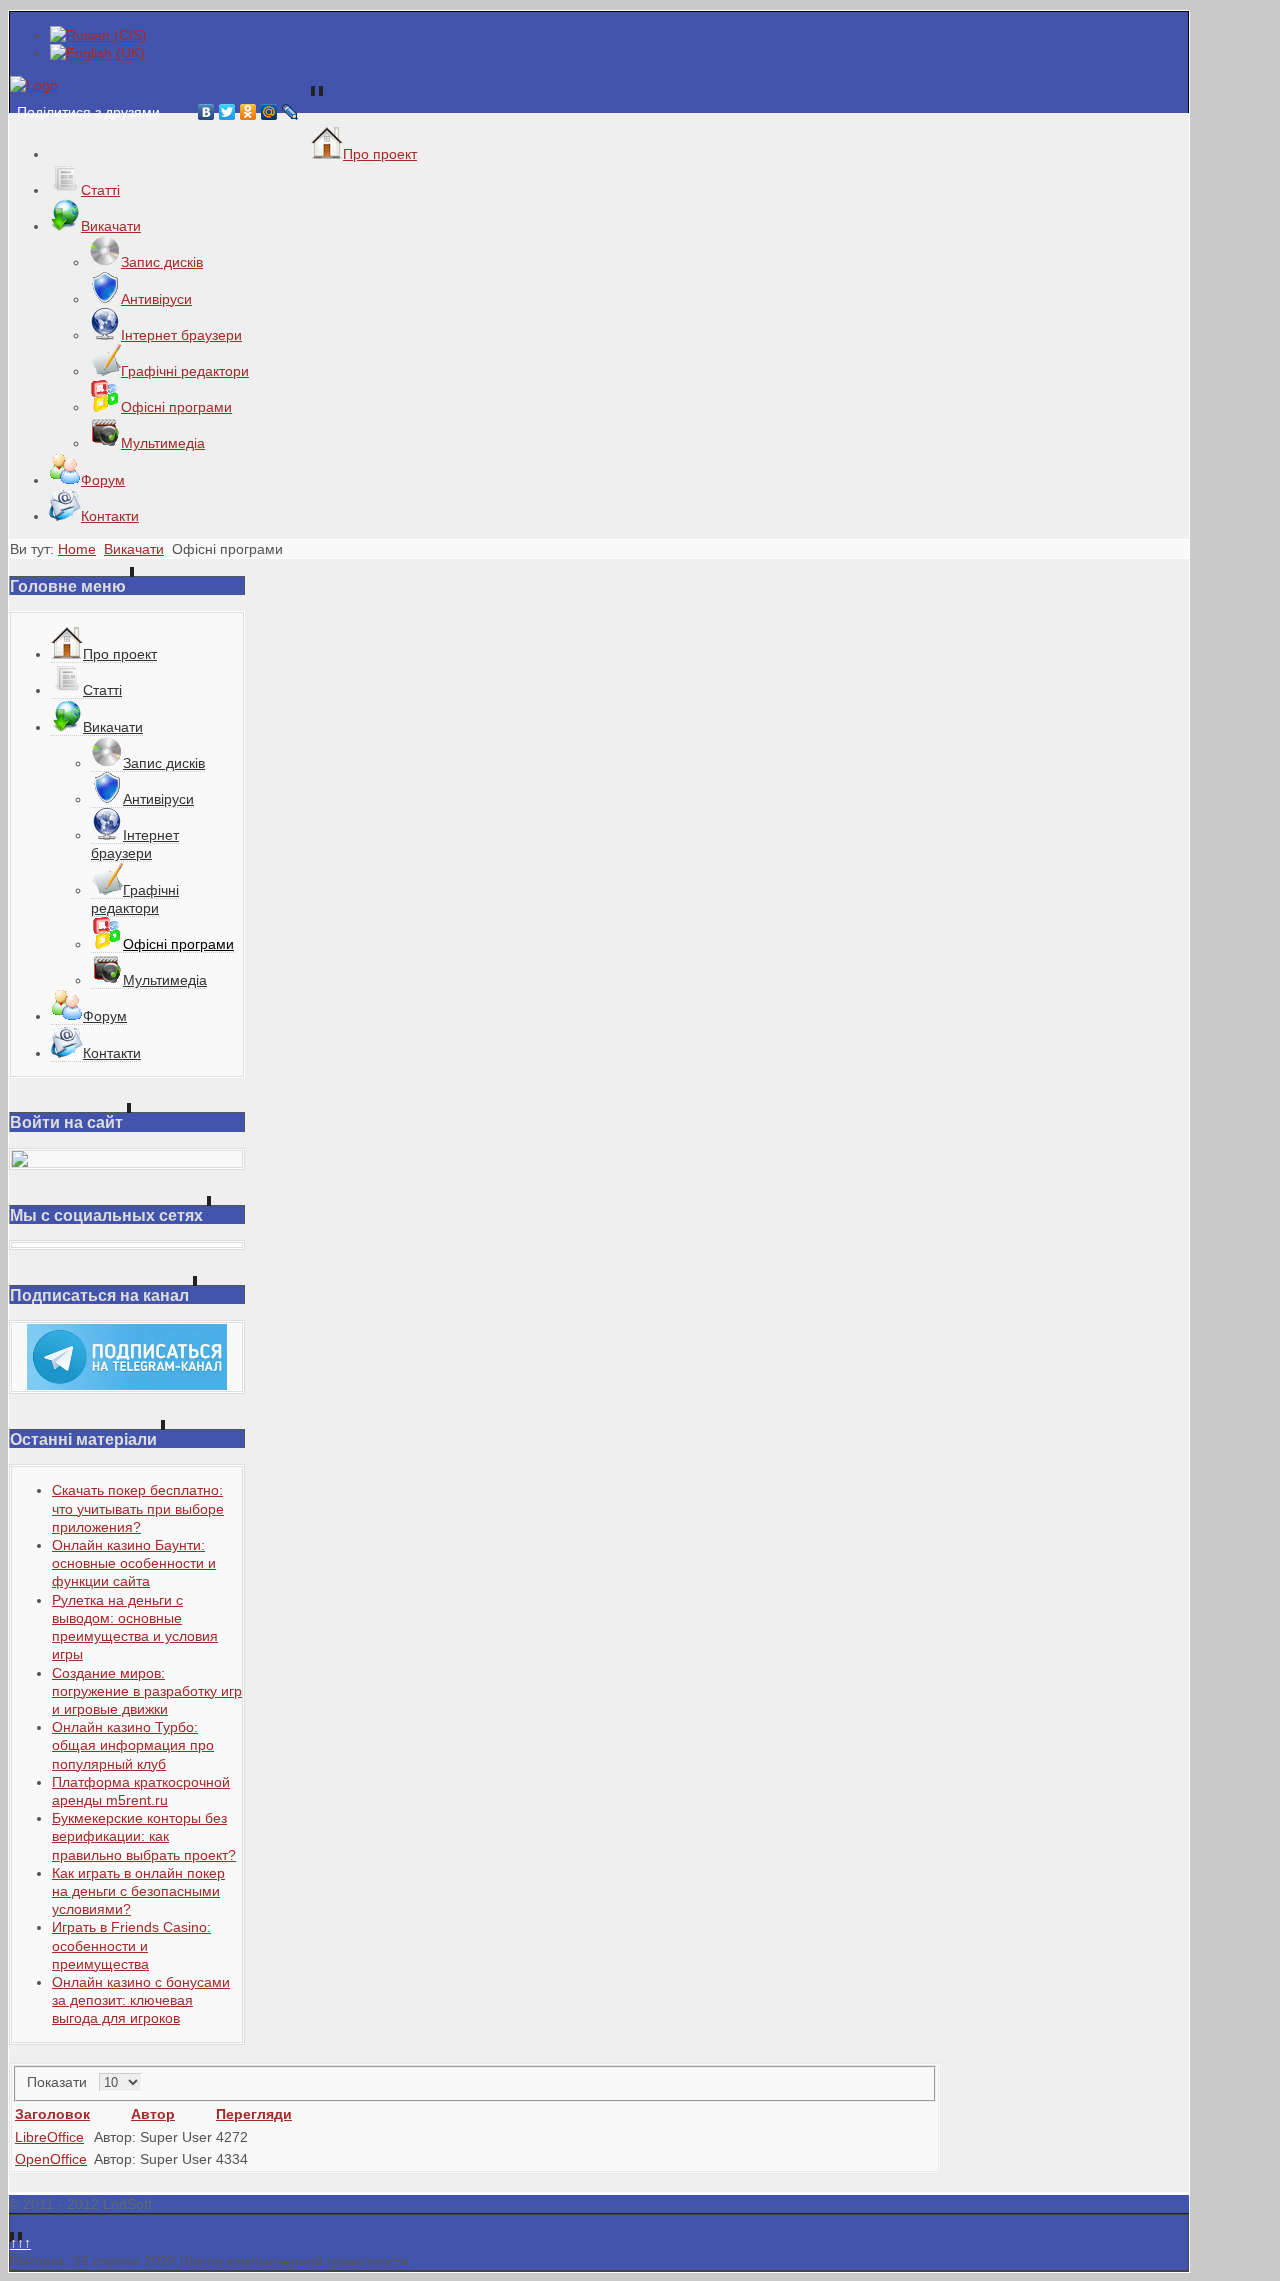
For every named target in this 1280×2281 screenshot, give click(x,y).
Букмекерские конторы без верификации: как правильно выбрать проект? (144, 1836)
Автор (153, 2114)
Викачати (134, 549)
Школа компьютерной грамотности (294, 2261)
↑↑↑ (20, 2243)
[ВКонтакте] (206, 112)
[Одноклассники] (248, 112)
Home (77, 549)
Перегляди (254, 2114)
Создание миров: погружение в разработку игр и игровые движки (147, 1691)
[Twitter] (227, 112)
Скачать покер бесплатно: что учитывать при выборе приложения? (138, 1508)
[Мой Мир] (269, 112)
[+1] (176, 111)
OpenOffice (51, 2159)
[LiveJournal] (290, 112)
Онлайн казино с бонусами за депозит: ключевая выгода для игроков (141, 2000)
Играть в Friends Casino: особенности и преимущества (131, 1945)
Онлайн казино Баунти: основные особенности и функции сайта (134, 1563)
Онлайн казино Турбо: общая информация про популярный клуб (133, 1745)
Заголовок (52, 2114)
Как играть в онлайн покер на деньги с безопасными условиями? (138, 1891)
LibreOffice (49, 2137)
